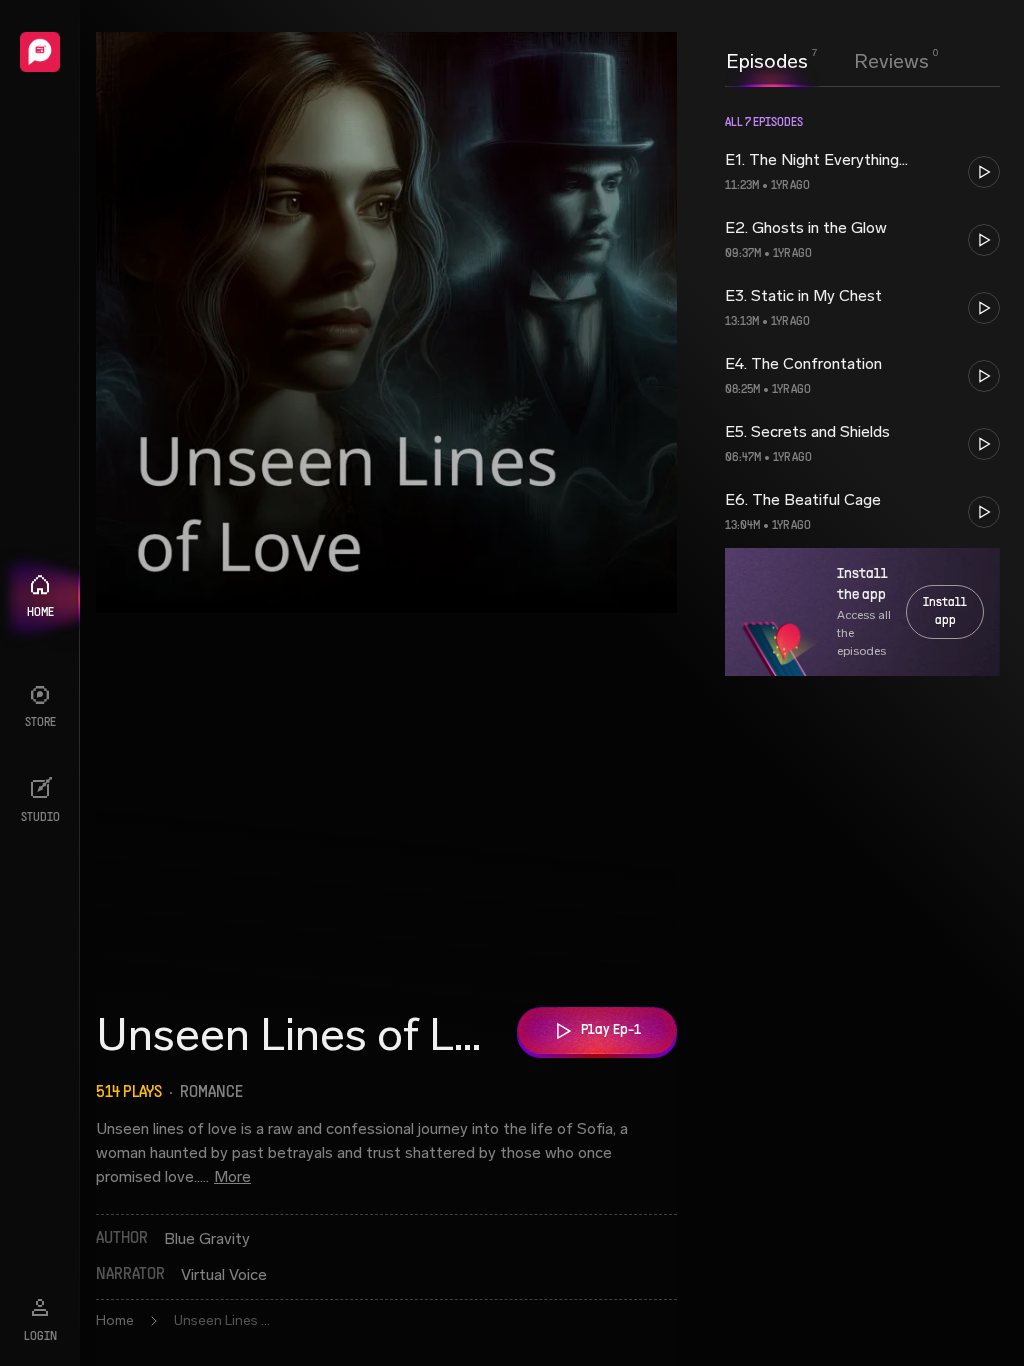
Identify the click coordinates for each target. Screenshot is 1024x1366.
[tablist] (827, 61)
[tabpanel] (862, 724)
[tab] (767, 59)
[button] (862, 172)
